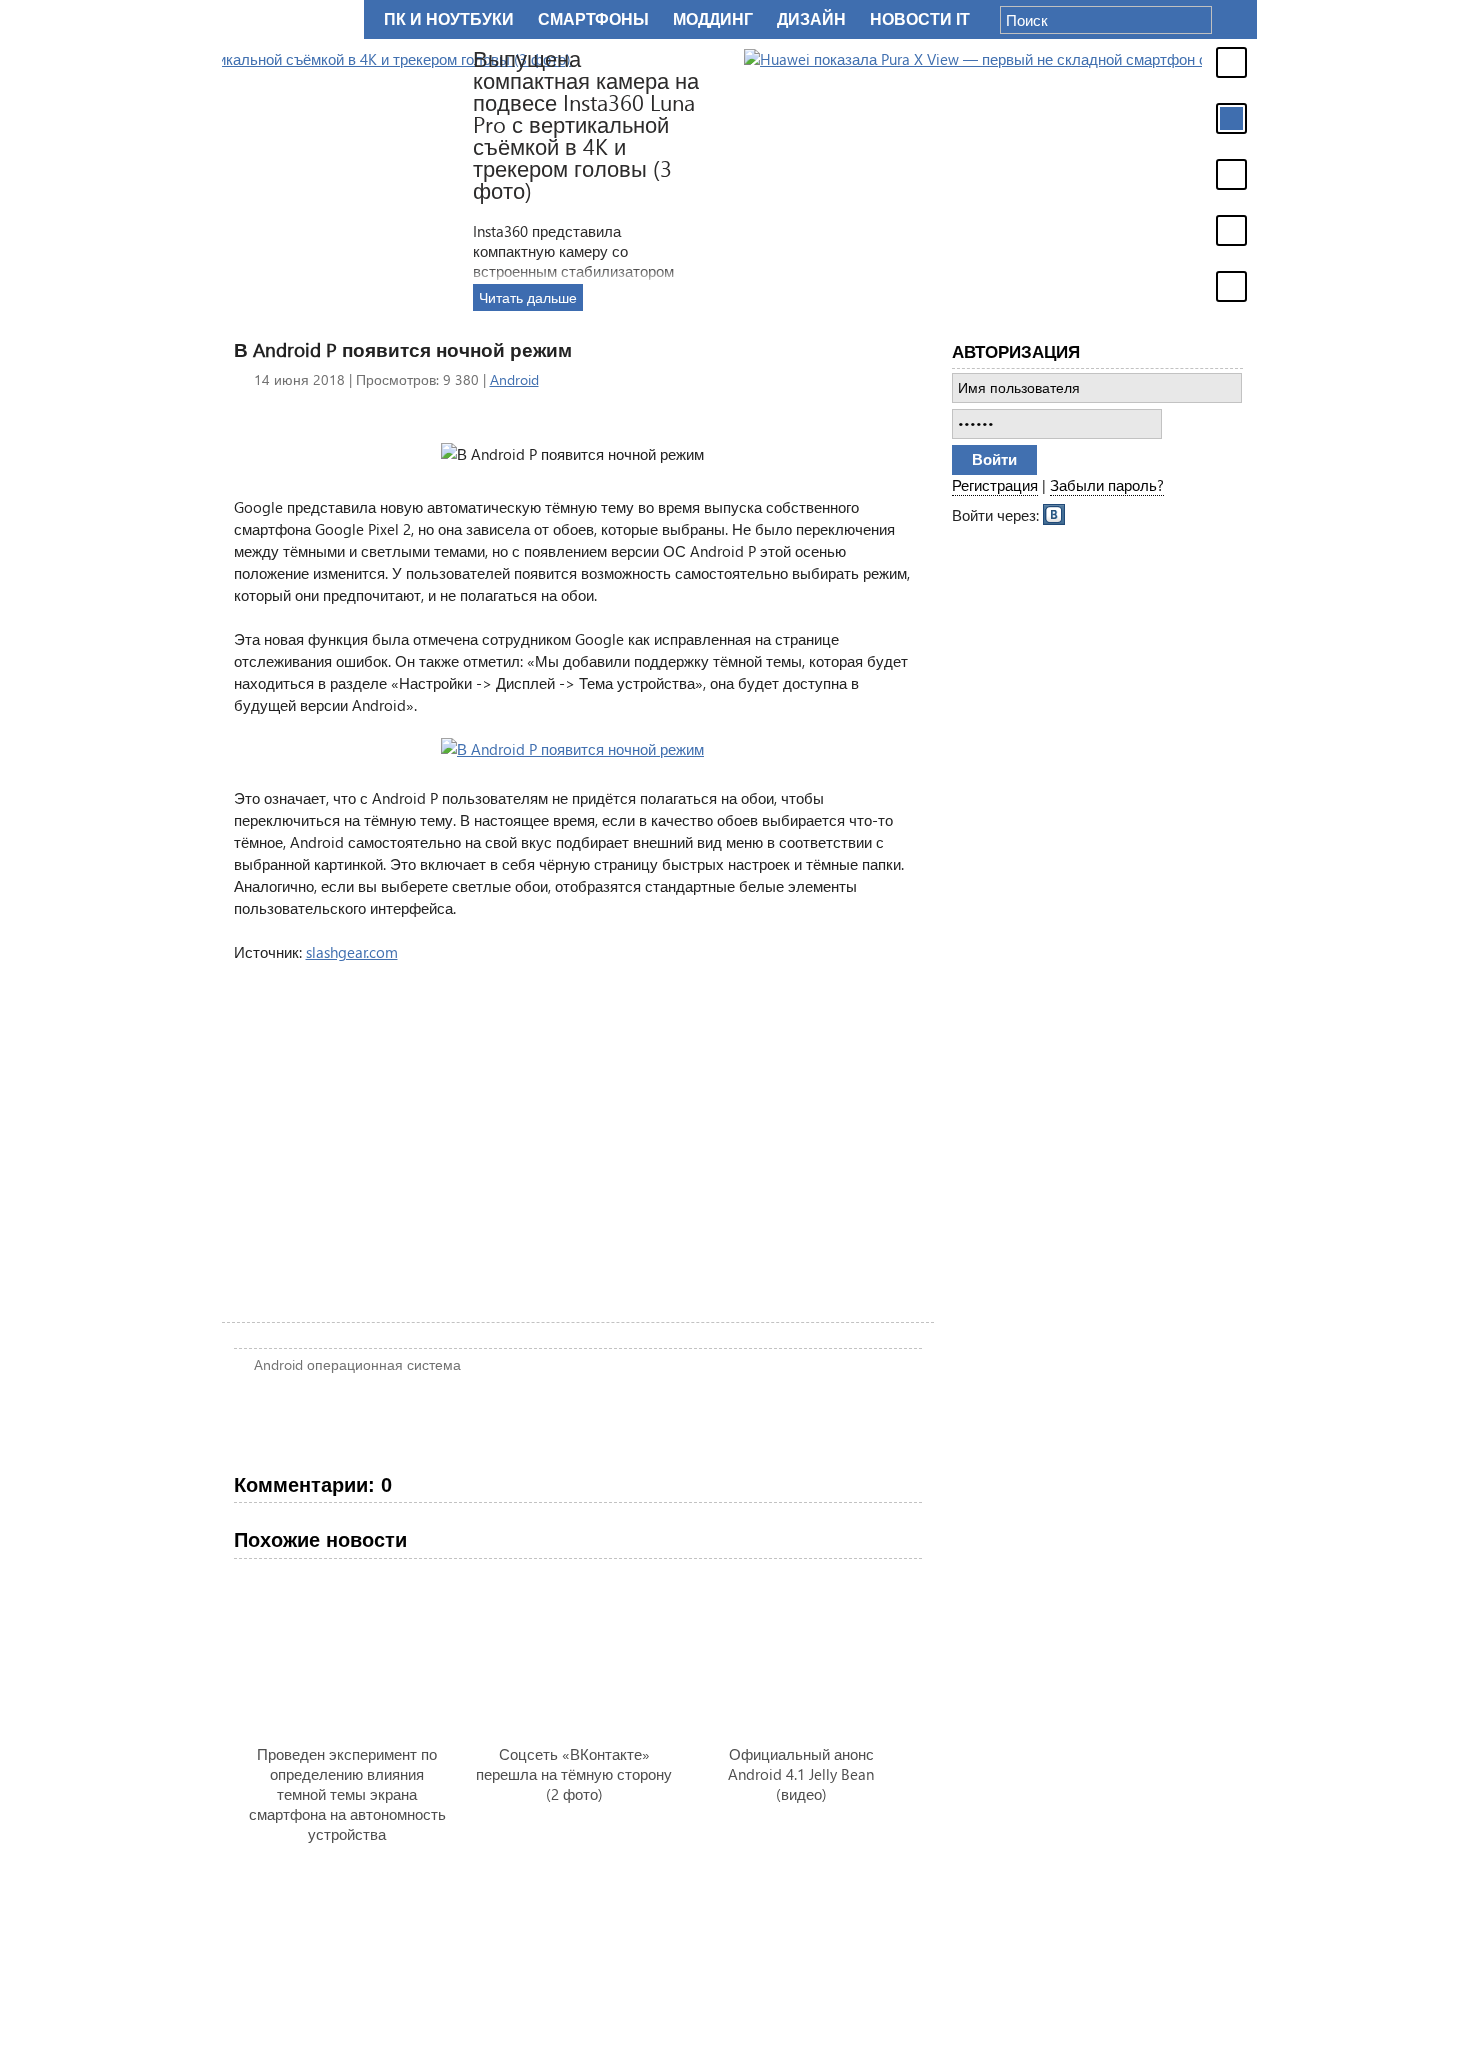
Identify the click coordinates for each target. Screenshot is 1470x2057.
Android (514, 379)
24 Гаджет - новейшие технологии (289, 19)
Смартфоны (593, 19)
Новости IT (920, 19)
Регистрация (995, 485)
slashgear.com (352, 952)
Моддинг (713, 19)
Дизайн (811, 19)
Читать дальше (1020, 297)
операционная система (384, 1364)
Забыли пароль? (1107, 485)
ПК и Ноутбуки (449, 19)
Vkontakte (1055, 513)
